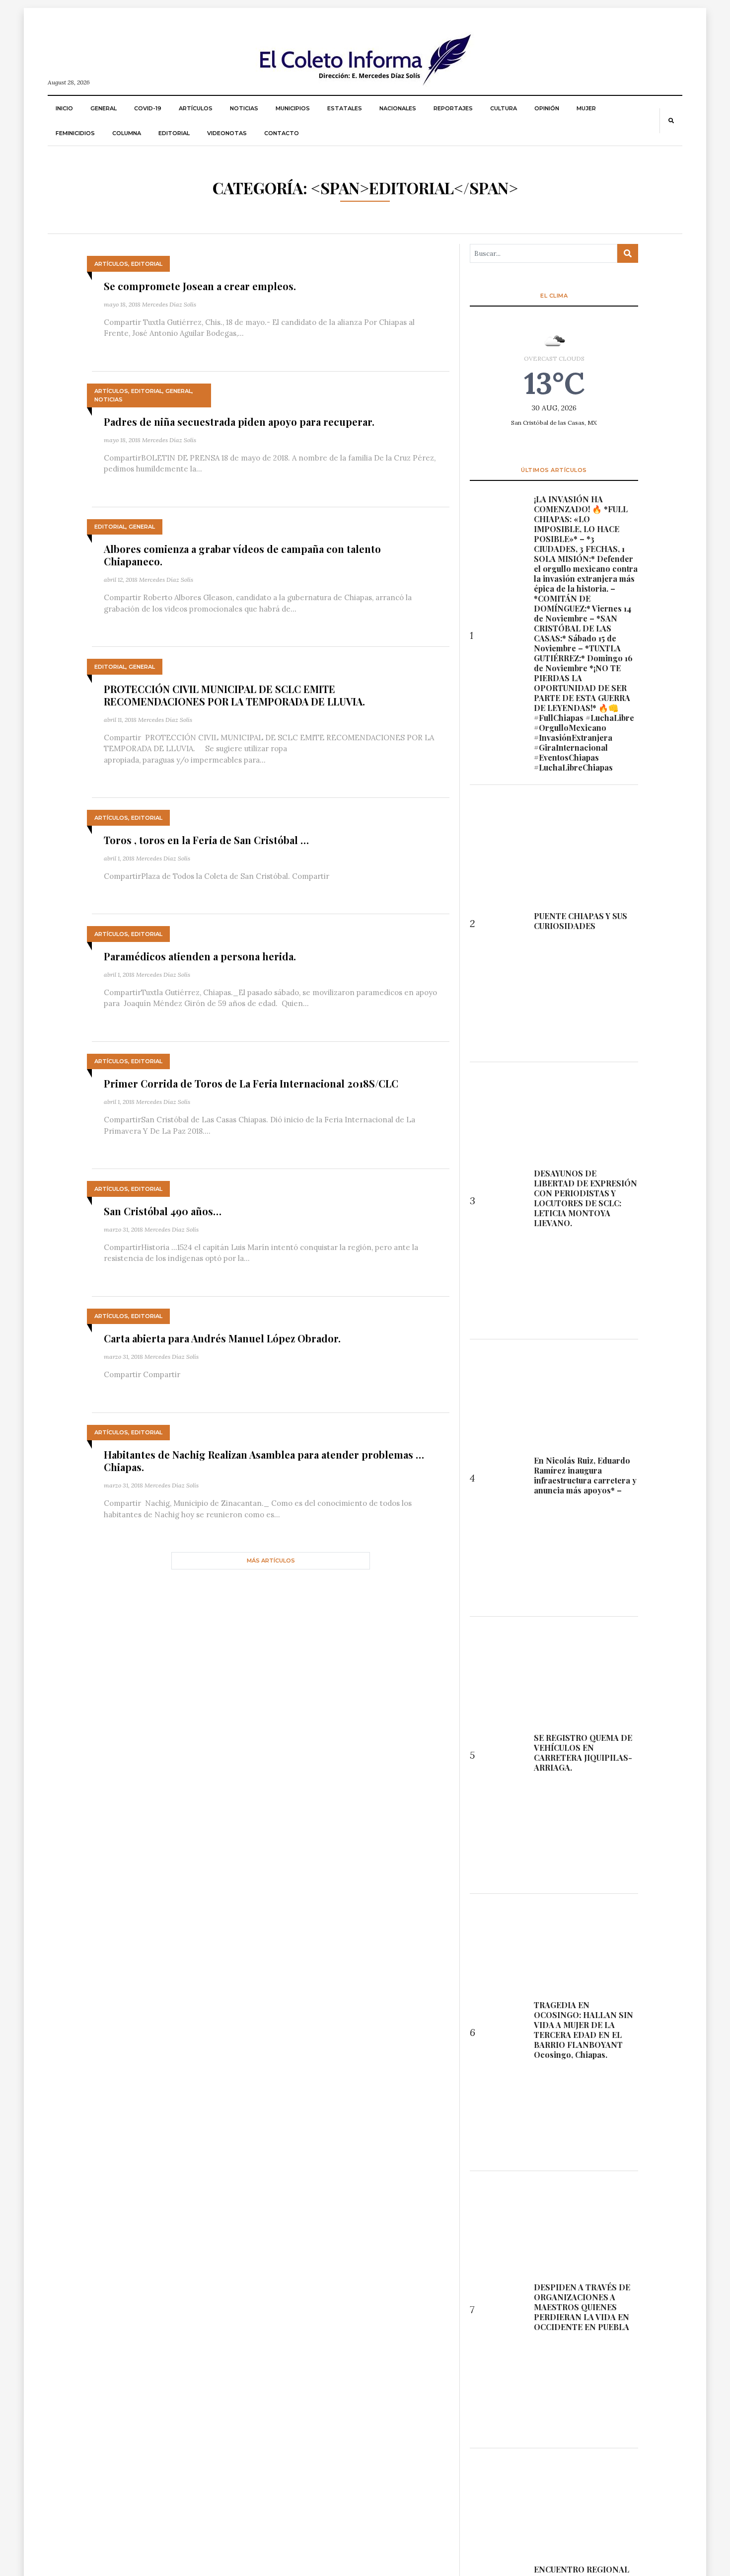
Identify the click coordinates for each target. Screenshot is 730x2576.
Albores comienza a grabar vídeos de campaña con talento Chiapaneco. (242, 555)
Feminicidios (75, 133)
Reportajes (453, 108)
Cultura (504, 108)
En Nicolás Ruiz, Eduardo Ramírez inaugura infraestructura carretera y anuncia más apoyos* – (585, 1476)
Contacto (282, 133)
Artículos (196, 108)
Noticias (244, 108)
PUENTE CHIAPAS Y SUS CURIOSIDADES (581, 921)
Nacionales (398, 108)
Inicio (64, 108)
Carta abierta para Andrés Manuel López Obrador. (222, 1338)
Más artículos (271, 1561)
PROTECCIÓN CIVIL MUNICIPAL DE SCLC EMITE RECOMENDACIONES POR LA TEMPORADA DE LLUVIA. (234, 695)
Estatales (345, 108)
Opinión (547, 108)
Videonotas (227, 133)
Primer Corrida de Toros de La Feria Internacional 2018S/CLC (251, 1083)
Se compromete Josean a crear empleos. (200, 286)
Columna (127, 133)
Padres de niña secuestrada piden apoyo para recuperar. (239, 422)
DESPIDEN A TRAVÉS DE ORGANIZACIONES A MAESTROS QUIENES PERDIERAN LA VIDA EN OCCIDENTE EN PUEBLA (582, 2307)
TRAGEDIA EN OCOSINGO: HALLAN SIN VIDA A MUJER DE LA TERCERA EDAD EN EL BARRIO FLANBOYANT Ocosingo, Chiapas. (584, 2030)
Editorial (174, 133)
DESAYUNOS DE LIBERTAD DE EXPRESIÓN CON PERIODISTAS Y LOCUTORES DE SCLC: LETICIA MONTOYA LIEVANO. (585, 1198)
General (104, 108)
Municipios (293, 108)
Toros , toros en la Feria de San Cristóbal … (206, 840)
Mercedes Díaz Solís (169, 304)
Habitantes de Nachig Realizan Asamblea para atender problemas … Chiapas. (264, 1461)
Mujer (586, 108)
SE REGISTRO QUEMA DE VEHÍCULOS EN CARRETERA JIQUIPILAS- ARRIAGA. (583, 1753)
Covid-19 (148, 108)
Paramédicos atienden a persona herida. (200, 956)
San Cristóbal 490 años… (163, 1211)
